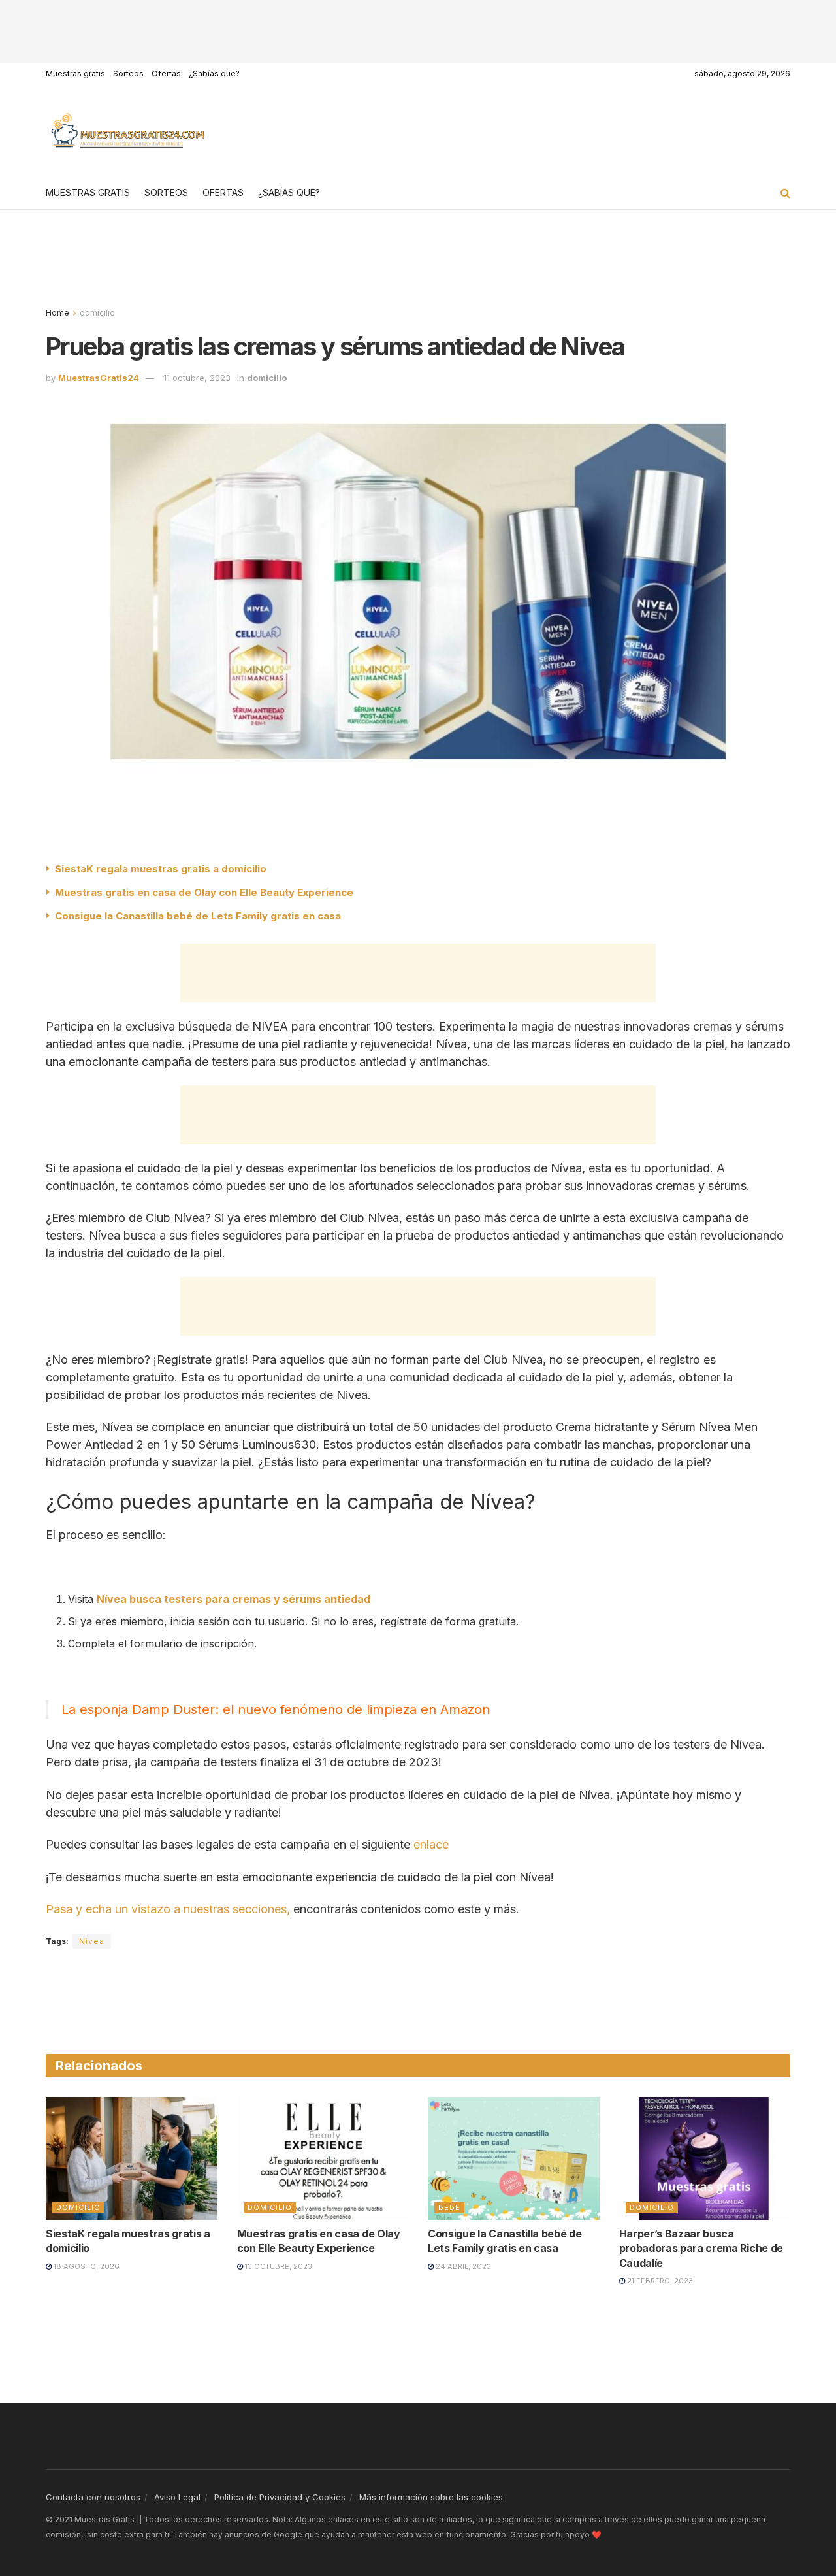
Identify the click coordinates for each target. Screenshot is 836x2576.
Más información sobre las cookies (431, 2497)
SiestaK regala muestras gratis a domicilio (161, 869)
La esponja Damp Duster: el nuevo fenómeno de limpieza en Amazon (276, 1709)
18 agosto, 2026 (86, 2266)
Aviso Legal (177, 2497)
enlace (431, 1844)
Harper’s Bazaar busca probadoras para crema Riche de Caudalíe (701, 2248)
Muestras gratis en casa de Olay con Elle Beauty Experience (204, 892)
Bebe (449, 2207)
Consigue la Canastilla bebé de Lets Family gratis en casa (198, 916)
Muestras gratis (75, 74)
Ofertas (166, 74)
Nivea (92, 1941)
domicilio (97, 313)
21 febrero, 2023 (659, 2281)
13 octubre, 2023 (278, 2266)
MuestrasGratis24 (99, 378)
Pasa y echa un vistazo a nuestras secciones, (168, 1909)
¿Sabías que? (214, 74)
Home (57, 313)
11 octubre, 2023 (197, 378)
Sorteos (128, 74)
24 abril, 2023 (462, 2266)
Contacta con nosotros (93, 2497)
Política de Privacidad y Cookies (280, 2497)
